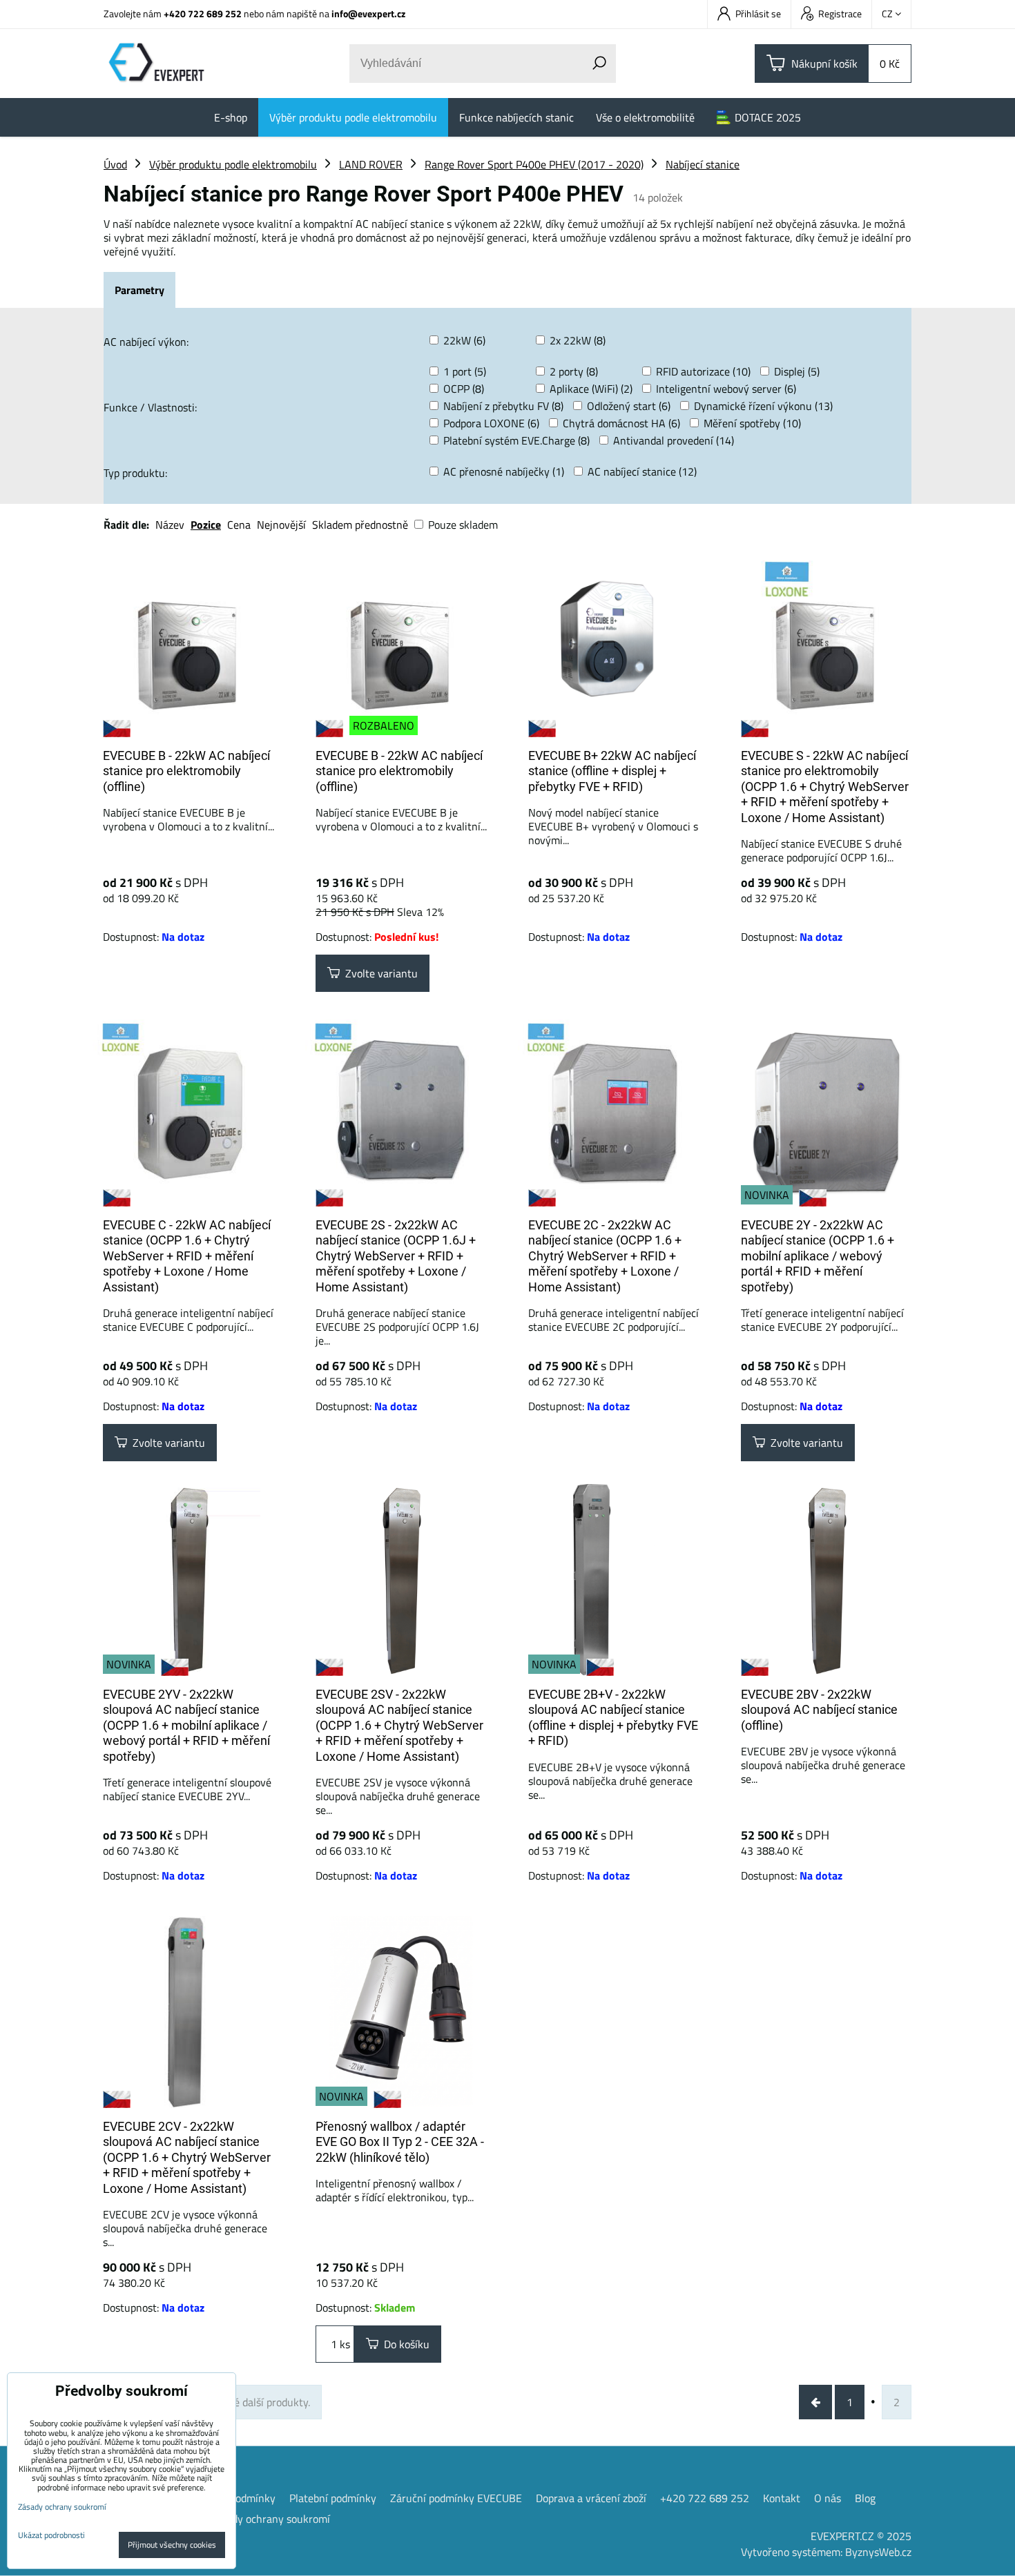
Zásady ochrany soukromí (270, 2519)
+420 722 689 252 (203, 13)
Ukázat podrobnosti (51, 2535)
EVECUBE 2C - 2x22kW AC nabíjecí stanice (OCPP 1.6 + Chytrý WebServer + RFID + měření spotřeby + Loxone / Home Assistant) (605, 1256)
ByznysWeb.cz (878, 2552)
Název (170, 525)
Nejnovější (281, 525)
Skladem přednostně (360, 525)
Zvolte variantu (379, 973)
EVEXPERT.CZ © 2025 (861, 2536)
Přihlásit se (758, 13)
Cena (239, 525)
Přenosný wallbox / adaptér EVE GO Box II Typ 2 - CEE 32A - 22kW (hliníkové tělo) (400, 2142)
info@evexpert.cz (368, 13)
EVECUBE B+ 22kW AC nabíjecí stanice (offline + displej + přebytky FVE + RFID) (612, 771)
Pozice (206, 525)
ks (344, 2344)
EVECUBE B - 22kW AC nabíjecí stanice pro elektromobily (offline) (186, 771)
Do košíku (404, 2344)
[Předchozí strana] (815, 2402)
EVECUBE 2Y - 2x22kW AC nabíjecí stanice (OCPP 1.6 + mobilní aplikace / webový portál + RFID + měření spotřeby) (818, 1256)
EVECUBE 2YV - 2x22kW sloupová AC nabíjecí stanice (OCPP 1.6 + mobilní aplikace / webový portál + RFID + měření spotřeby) (186, 1725)
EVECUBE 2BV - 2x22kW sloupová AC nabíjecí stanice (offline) (819, 1710)
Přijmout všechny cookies (172, 2545)
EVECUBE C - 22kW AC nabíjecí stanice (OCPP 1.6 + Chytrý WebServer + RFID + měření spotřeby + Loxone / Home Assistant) (187, 1256)
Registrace (840, 13)
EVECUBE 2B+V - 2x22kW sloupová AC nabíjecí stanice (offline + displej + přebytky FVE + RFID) (613, 1718)
